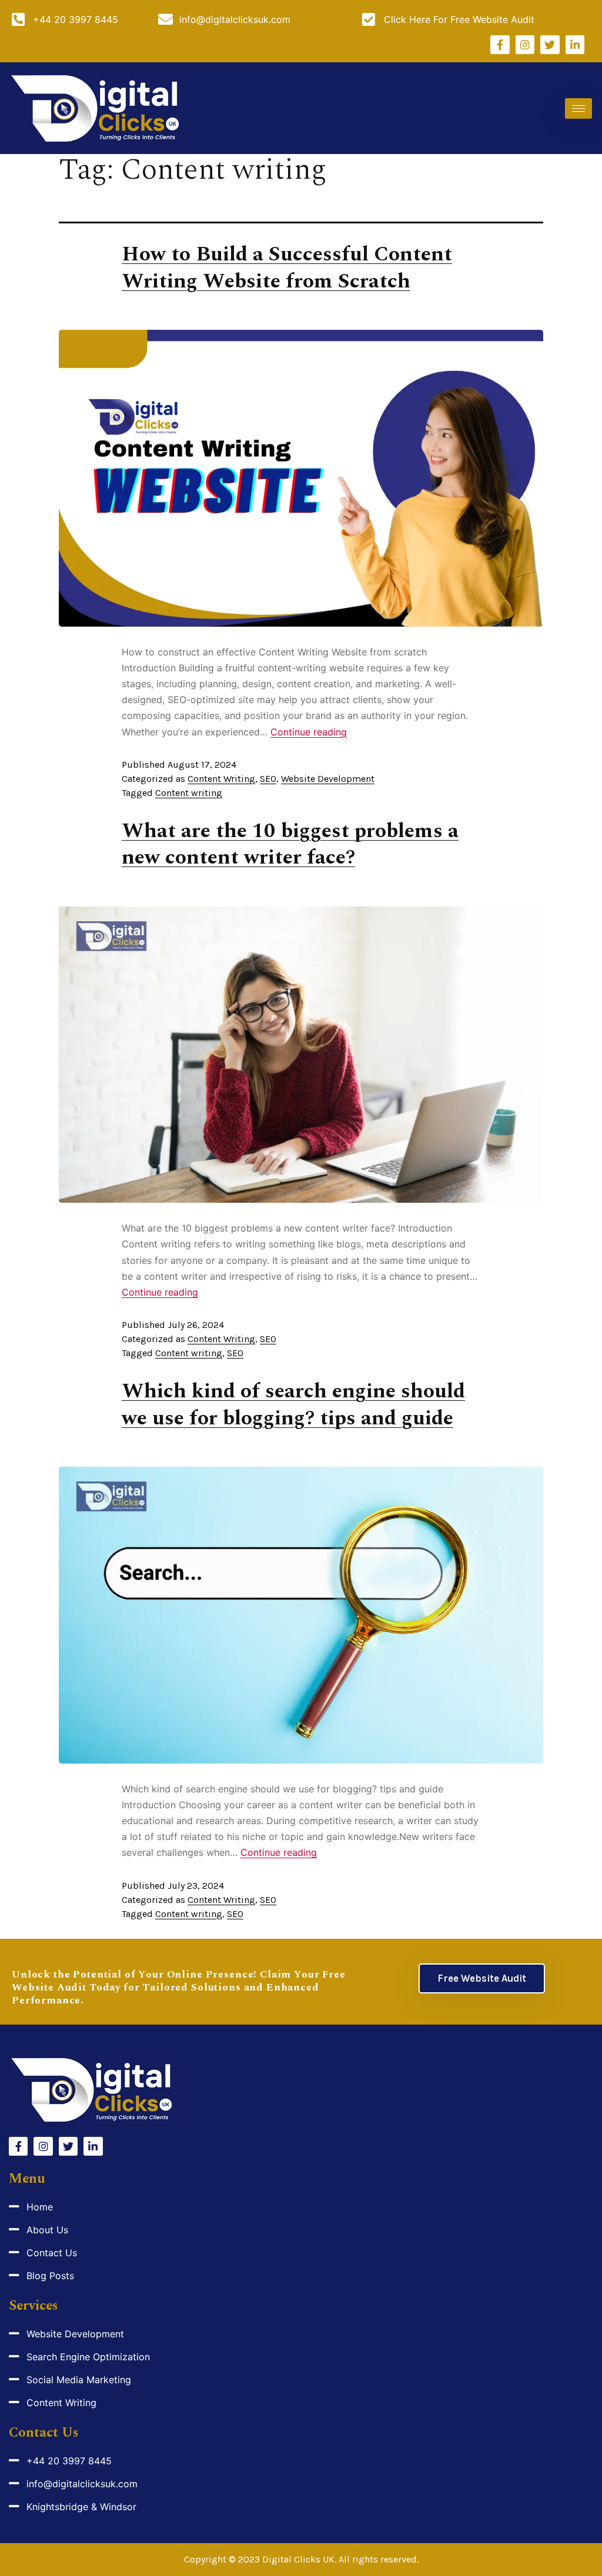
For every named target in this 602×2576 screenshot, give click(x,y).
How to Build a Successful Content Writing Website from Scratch (287, 268)
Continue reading (309, 732)
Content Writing (221, 779)
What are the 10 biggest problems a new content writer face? (290, 844)
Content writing (189, 793)
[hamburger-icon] (578, 108)
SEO (268, 779)
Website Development (328, 779)
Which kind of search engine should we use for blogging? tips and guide (293, 1405)
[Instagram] (525, 45)
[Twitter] (550, 45)
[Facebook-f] (500, 45)
